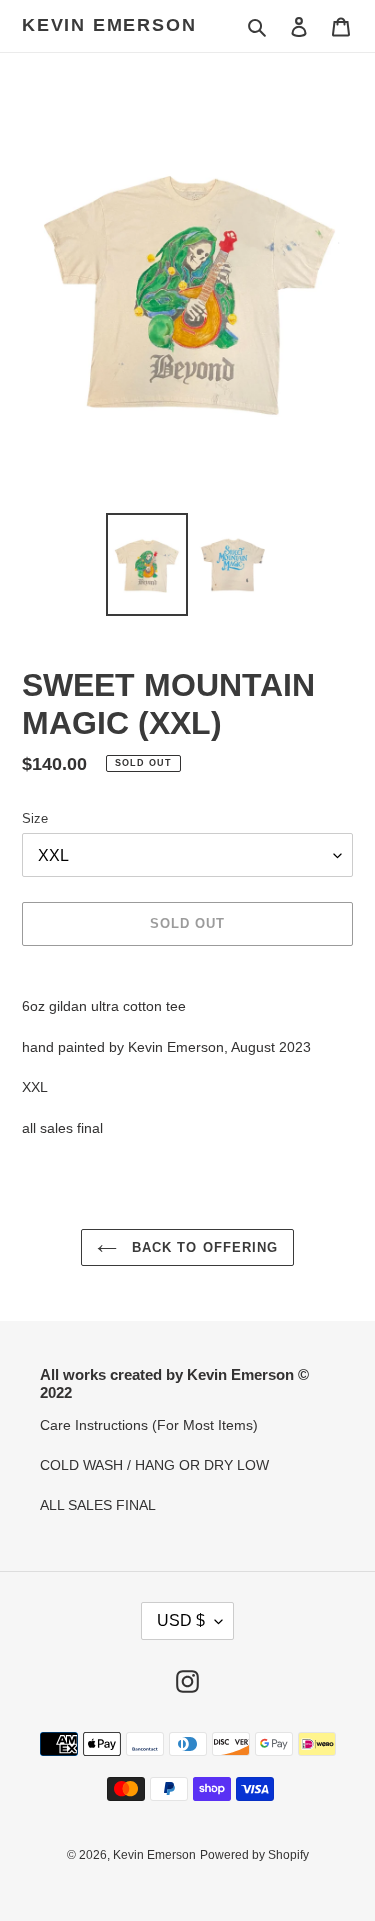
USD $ (181, 1620)
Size (35, 818)
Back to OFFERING (202, 1247)
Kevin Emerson (109, 25)
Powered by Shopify (254, 1855)
